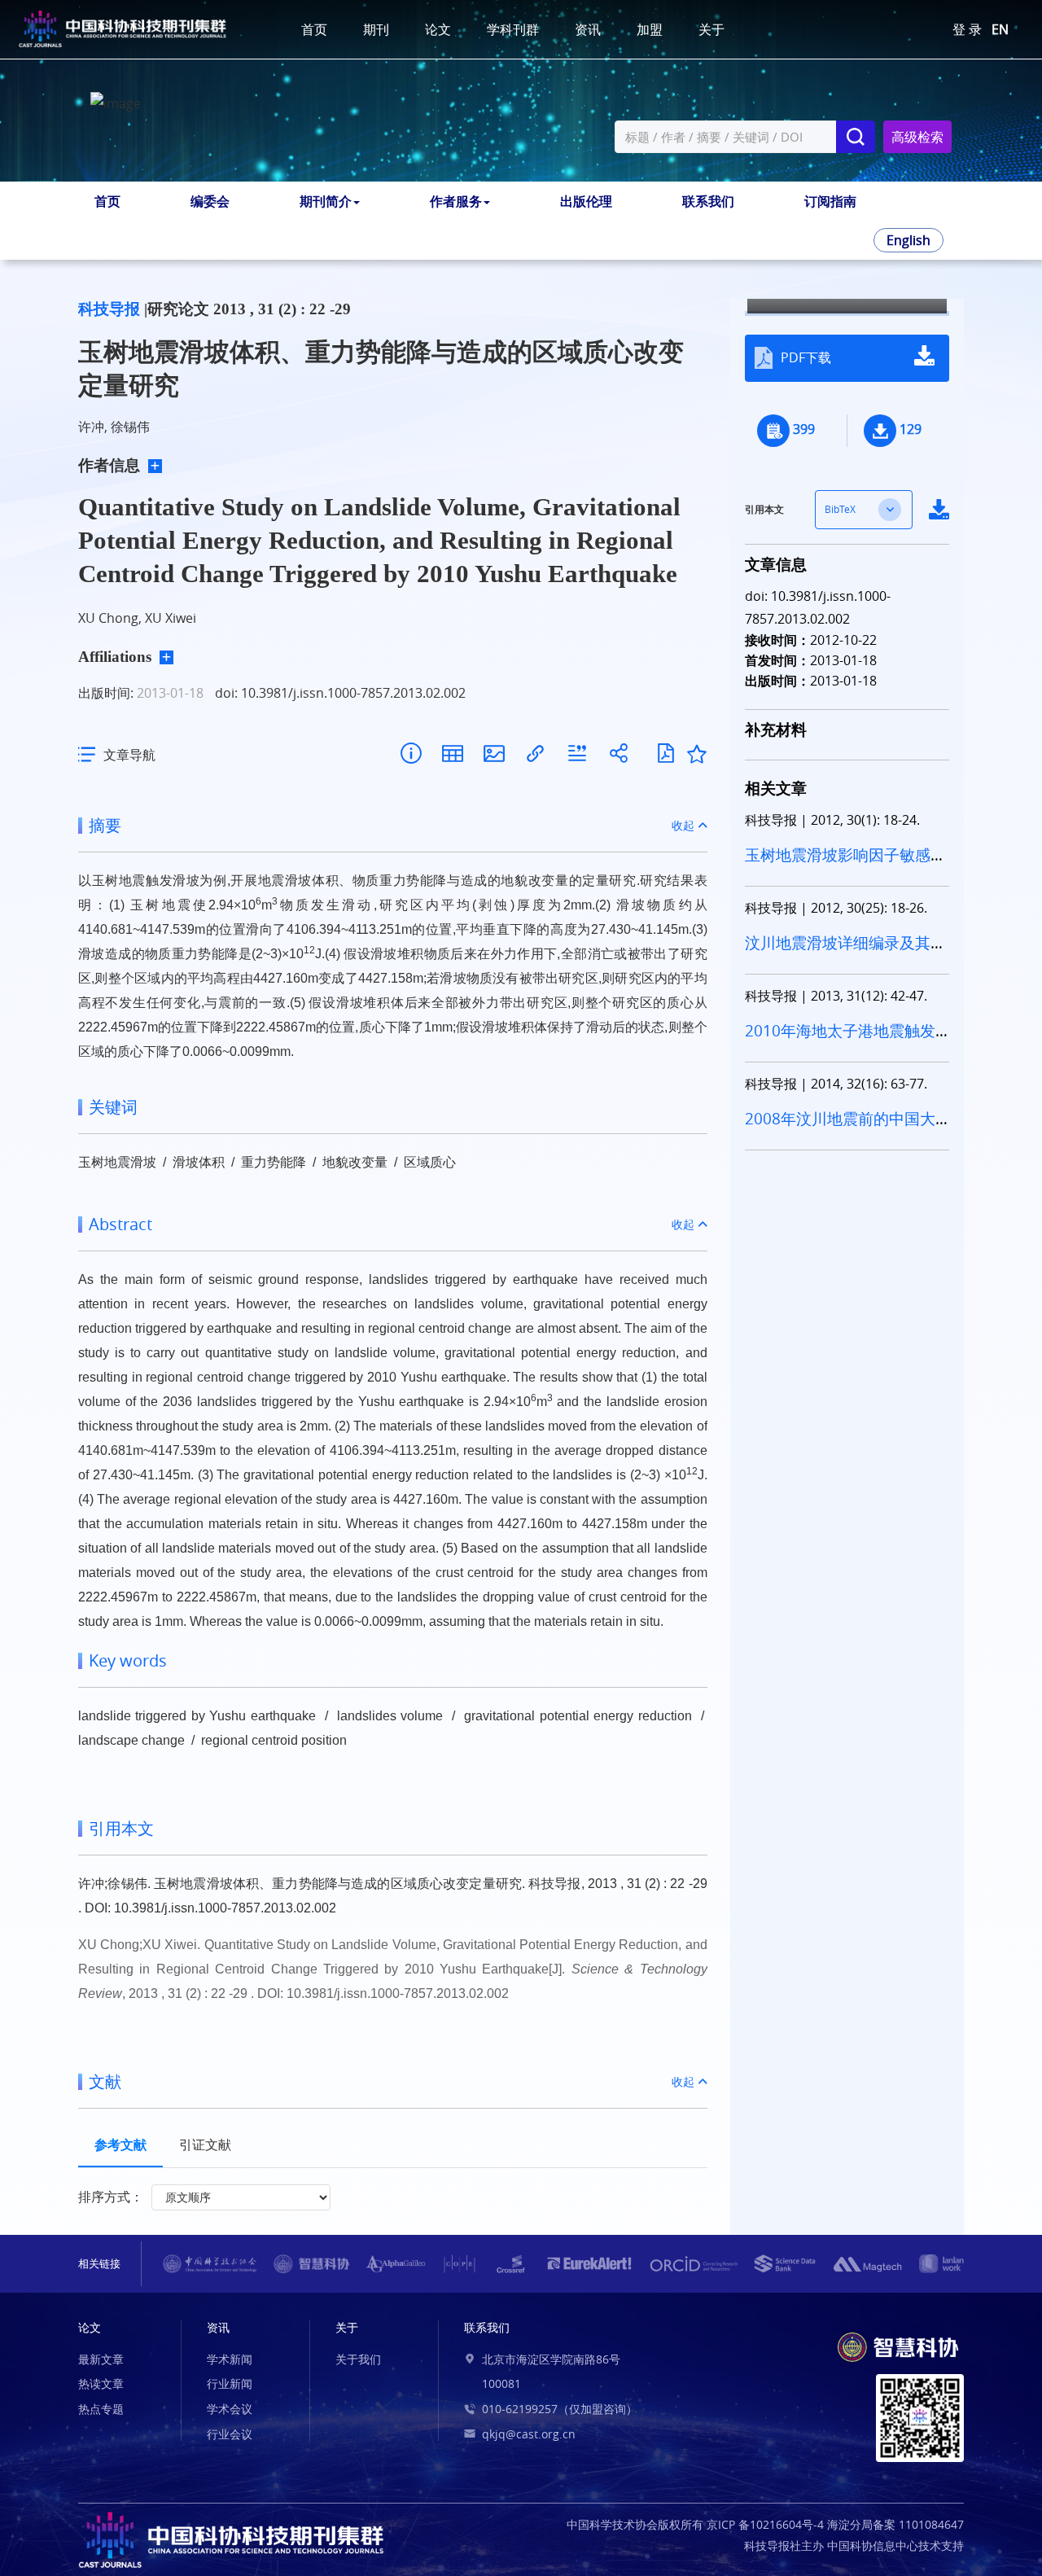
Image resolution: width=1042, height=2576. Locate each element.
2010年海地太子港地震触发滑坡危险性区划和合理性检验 (845, 1041)
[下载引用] (577, 754)
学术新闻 (230, 2359)
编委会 (210, 201)
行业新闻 (230, 2383)
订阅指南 (830, 201)
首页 (314, 29)
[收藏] (697, 754)
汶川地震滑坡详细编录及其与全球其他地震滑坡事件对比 (845, 953)
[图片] (494, 754)
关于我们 (358, 2359)
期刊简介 (326, 201)
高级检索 (917, 137)
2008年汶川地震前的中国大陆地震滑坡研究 (840, 1129)
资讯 (588, 29)
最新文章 (101, 2359)
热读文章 (101, 2383)
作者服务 (456, 201)
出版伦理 (586, 201)
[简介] (411, 754)
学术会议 (230, 2409)
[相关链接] (535, 754)
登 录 (967, 29)
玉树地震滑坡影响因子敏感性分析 (845, 865)
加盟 (650, 29)
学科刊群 (513, 29)
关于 (711, 29)
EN (1000, 29)
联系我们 (708, 201)
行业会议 (230, 2434)
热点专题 (101, 2409)
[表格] (452, 754)
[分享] (618, 754)
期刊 (376, 29)
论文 (438, 29)
